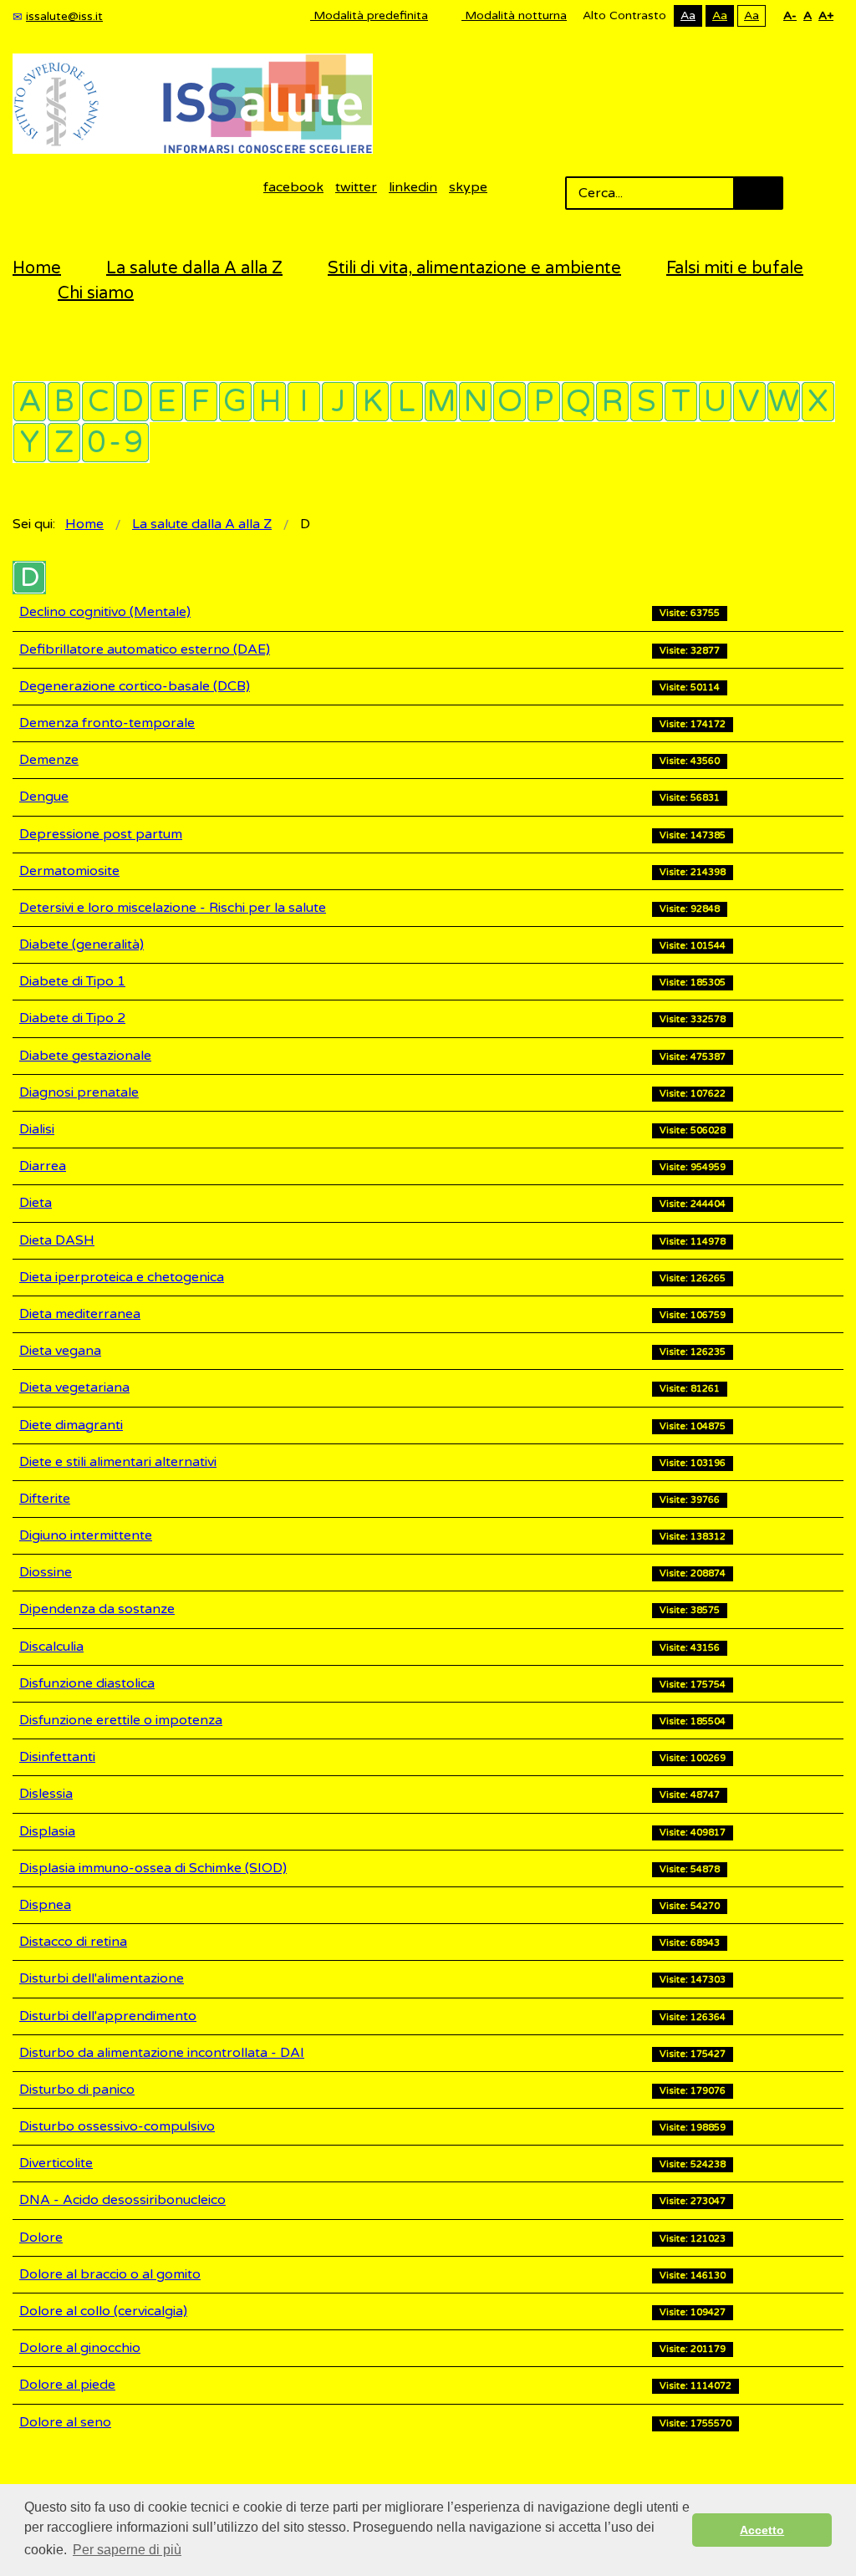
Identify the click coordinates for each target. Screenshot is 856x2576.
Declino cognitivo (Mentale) (105, 612)
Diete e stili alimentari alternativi (118, 1462)
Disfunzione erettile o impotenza (121, 1720)
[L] (407, 402)
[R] (612, 402)
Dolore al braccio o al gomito (110, 2274)
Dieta (36, 1203)
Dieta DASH (57, 1240)
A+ (826, 15)
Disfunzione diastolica (87, 1683)
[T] (681, 402)
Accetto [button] (762, 2530)
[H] (270, 402)
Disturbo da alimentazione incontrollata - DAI (162, 2053)
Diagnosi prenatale (79, 1092)
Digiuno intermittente (86, 1535)
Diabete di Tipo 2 (72, 1018)
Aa (688, 15)
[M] (441, 402)
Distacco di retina (73, 1942)
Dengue (44, 797)
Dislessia (46, 1794)
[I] (304, 402)
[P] (544, 402)
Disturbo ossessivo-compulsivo (117, 2126)
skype (468, 187)
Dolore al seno (65, 2422)
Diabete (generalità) (82, 944)
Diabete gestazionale (85, 1056)
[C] (98, 402)
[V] (749, 402)
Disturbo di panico (77, 2090)
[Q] (578, 402)
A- (790, 15)
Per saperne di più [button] (127, 2550)
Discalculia (51, 1647)
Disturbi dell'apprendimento (108, 2016)
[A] (30, 402)
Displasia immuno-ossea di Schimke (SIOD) (153, 1868)
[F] (201, 402)
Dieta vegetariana (74, 1387)
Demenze (49, 760)
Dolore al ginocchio (80, 2348)
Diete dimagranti (71, 1425)
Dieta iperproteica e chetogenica (122, 1277)
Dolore (41, 2237)
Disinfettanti (57, 1757)
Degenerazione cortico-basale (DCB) (135, 686)
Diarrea (43, 1166)
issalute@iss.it (64, 16)
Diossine (46, 1572)
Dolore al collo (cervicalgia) (103, 2311)
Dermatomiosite (69, 871)
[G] (235, 402)
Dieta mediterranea (80, 1314)
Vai (758, 193)
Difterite (45, 1499)
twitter (356, 187)
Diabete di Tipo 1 (72, 981)
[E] (167, 402)
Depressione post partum (101, 834)
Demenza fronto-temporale (107, 723)
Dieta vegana (60, 1351)
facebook (293, 187)
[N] (475, 402)
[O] (510, 402)
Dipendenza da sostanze (97, 1609)
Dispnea (45, 1905)
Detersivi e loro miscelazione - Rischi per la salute (173, 908)
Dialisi (37, 1129)
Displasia (47, 1831)
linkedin (413, 187)
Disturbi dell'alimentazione (102, 1978)
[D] (132, 402)
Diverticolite (56, 2163)
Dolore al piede (67, 2385)
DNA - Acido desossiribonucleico (122, 2200)
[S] (647, 402)
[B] (64, 402)
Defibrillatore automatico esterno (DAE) (145, 649)
